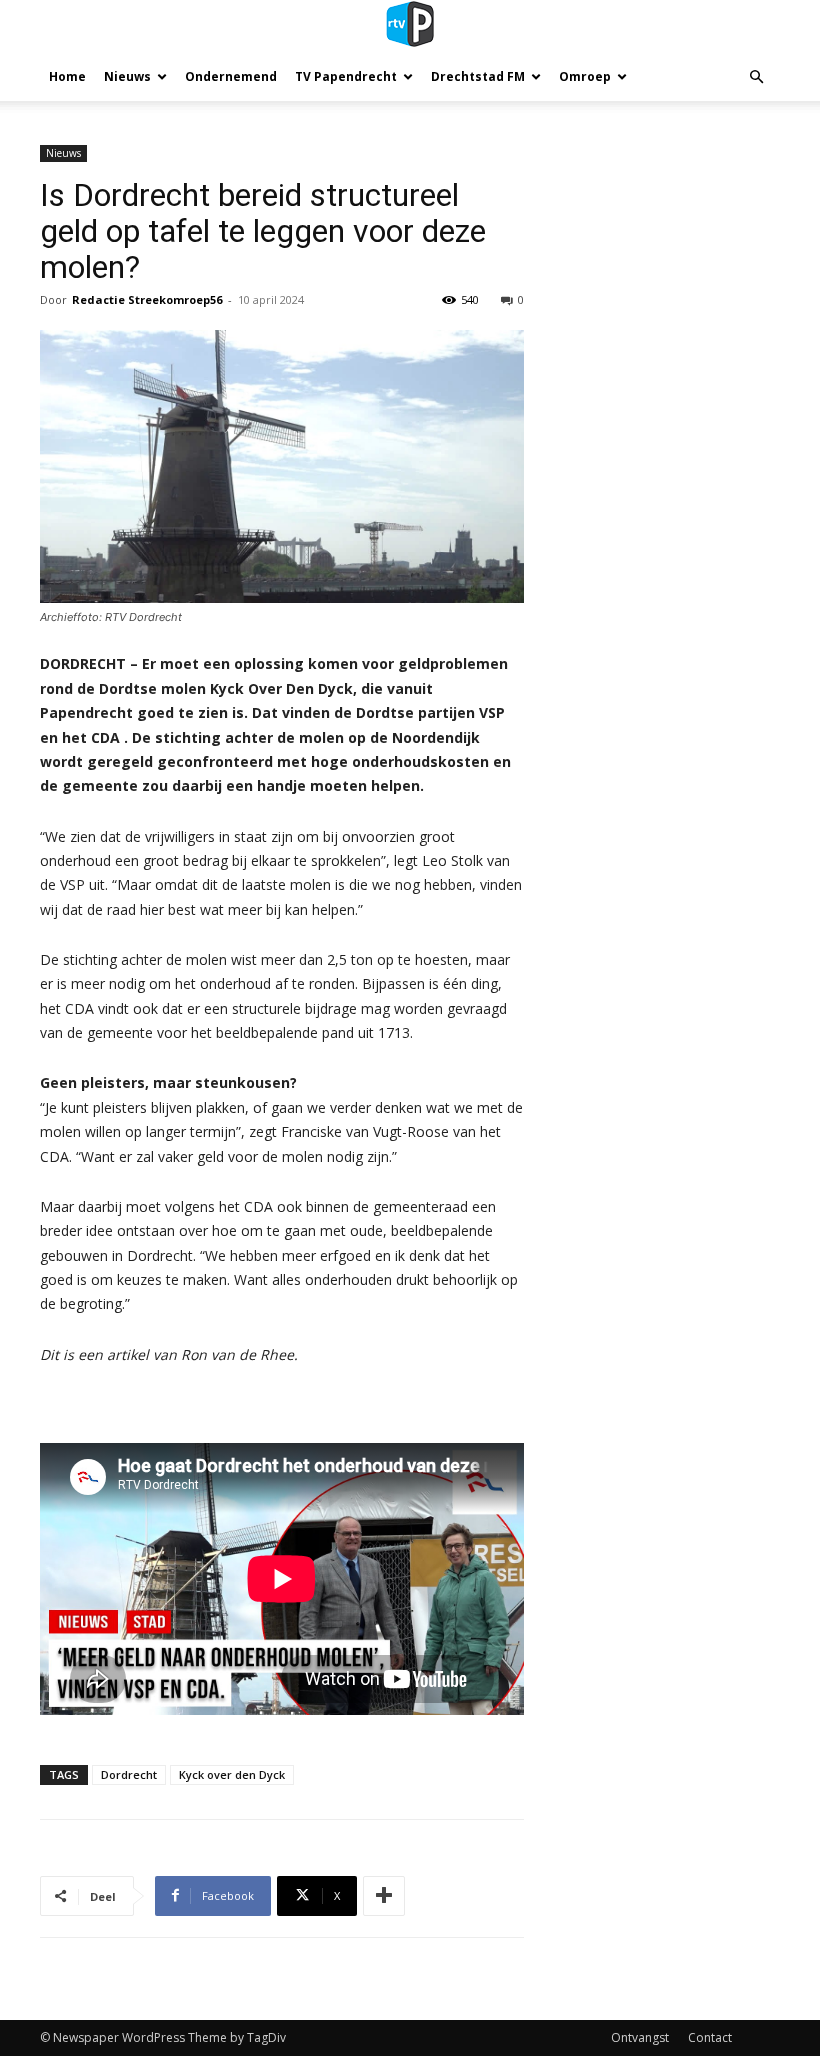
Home (67, 76)
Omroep (585, 76)
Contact (710, 2037)
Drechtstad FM (478, 76)
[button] (756, 77)
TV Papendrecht (346, 76)
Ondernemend (231, 76)
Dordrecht (129, 1774)
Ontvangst (640, 2037)
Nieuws (127, 76)
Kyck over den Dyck (232, 1774)
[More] (384, 1896)
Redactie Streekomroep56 (147, 299)
